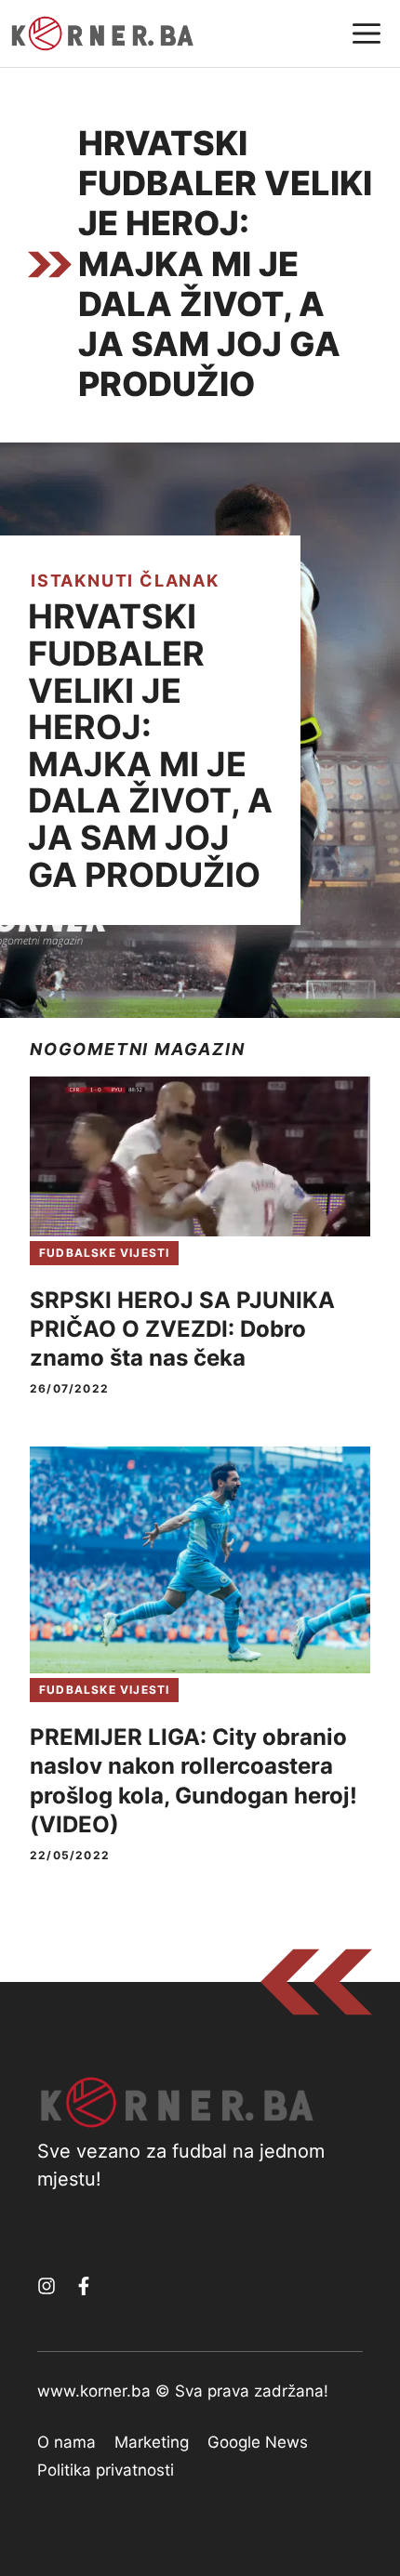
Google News (258, 2442)
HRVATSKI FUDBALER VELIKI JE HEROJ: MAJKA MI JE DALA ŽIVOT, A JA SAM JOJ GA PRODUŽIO (150, 745)
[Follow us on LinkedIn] (84, 2286)
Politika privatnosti (106, 2470)
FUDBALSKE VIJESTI (104, 1253)
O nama (67, 2442)
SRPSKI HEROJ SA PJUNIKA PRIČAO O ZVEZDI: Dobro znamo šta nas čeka (182, 1329)
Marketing (152, 2442)
